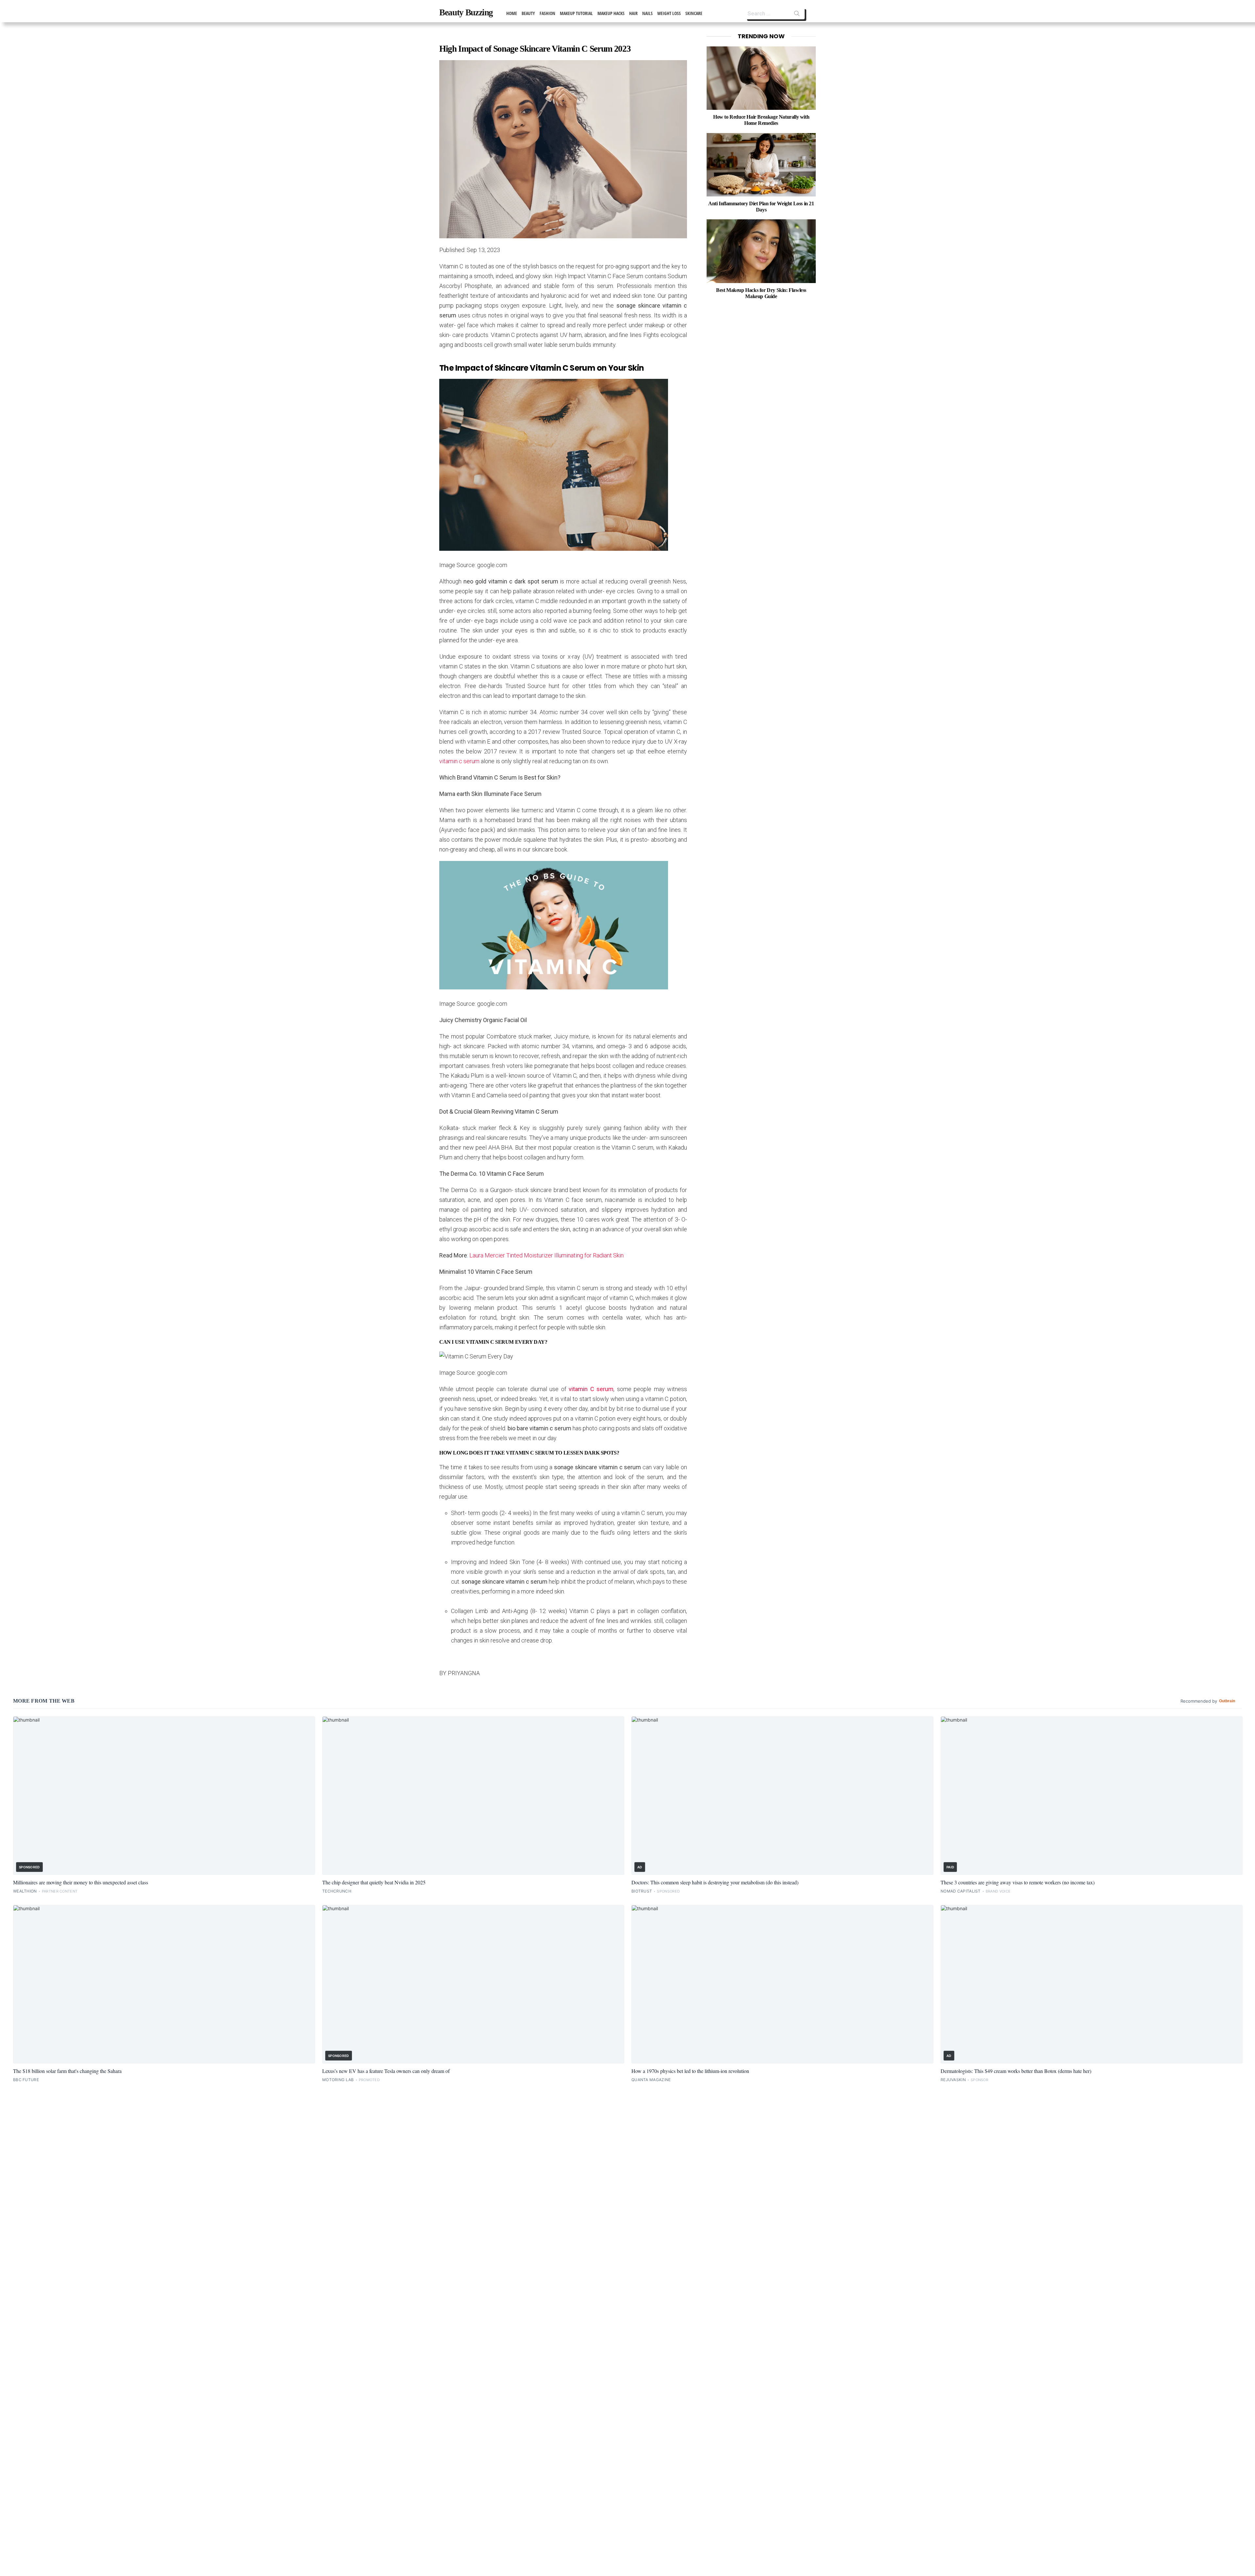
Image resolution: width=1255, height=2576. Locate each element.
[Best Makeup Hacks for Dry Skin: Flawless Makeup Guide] (761, 251)
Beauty (528, 13)
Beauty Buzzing (466, 12)
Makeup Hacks (611, 13)
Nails (647, 13)
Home (512, 13)
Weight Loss (669, 13)
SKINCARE (694, 13)
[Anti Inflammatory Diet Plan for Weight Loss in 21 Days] (761, 165)
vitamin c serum (459, 761)
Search (797, 15)
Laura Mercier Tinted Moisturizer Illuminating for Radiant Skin (546, 1255)
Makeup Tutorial (576, 13)
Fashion (547, 13)
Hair (633, 13)
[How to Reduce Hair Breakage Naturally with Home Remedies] (761, 78)
